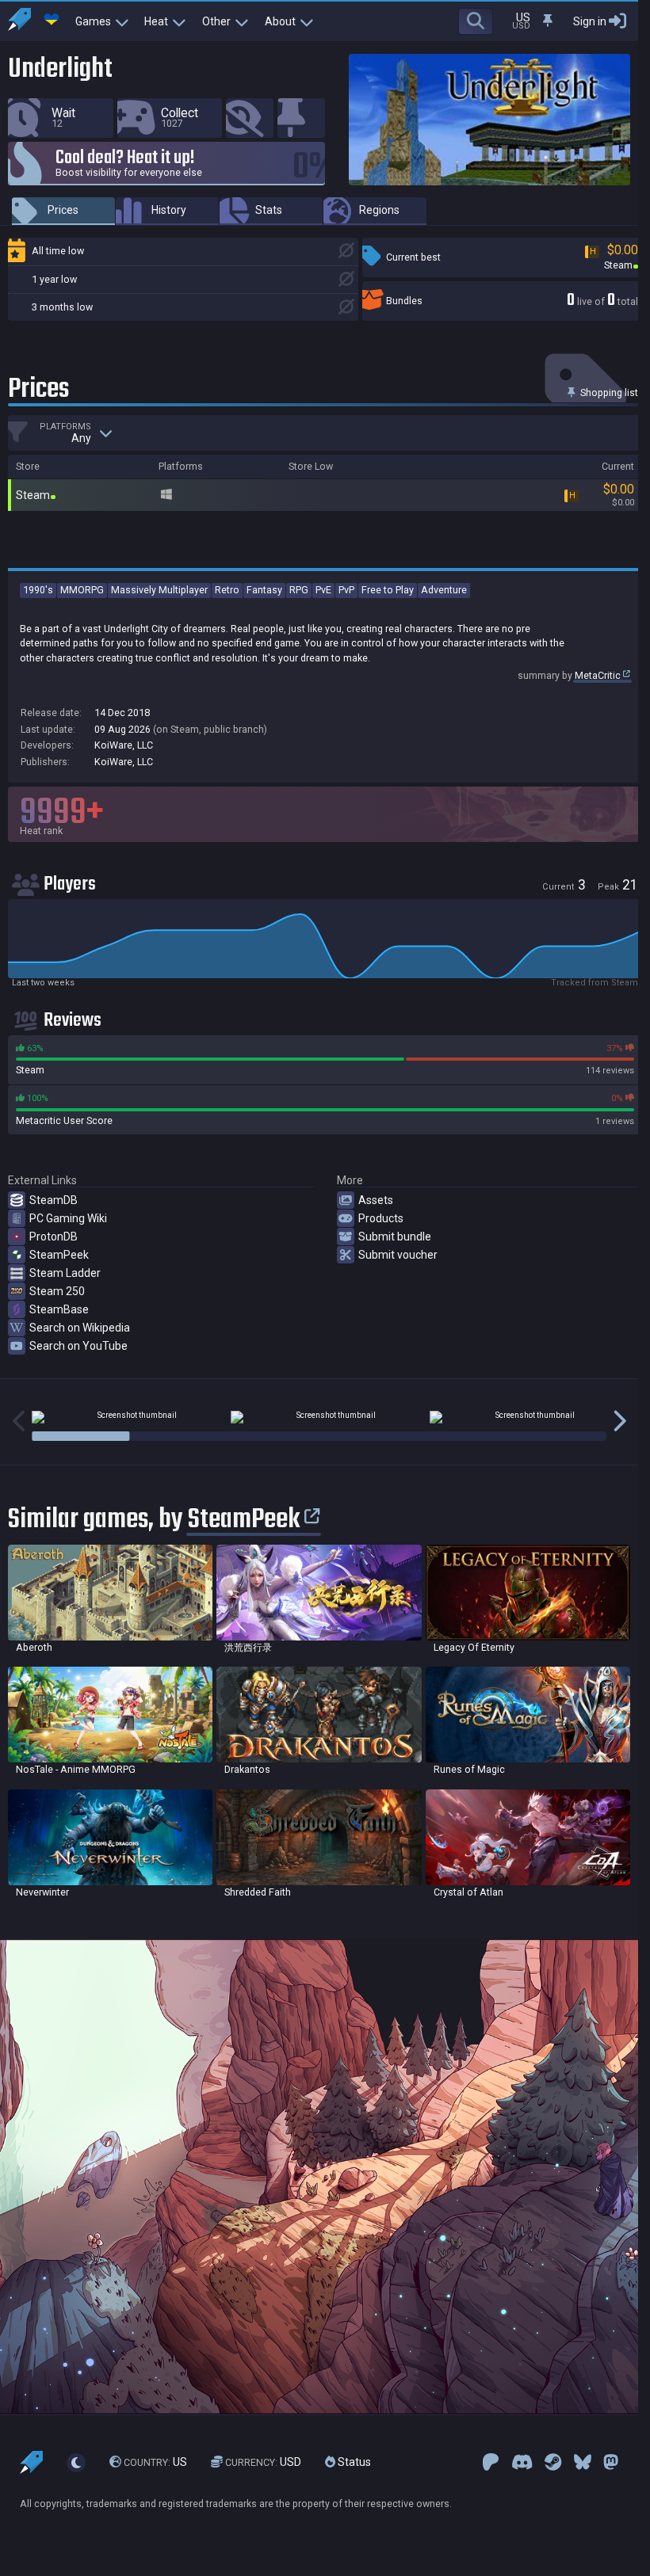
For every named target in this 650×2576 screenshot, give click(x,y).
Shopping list (608, 392)
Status (353, 2462)
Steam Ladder (65, 1273)
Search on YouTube (78, 1346)
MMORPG (82, 590)
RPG (299, 590)
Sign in (590, 21)
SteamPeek (59, 1255)
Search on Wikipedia (80, 1328)
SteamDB (54, 1200)
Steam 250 (57, 1291)
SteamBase (59, 1309)
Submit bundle (395, 1237)
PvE (323, 590)
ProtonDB (54, 1237)
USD (263, 2462)
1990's (38, 590)
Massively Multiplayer (159, 590)
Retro (227, 590)
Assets (376, 1200)
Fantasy (264, 590)
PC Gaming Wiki (68, 1218)
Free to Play (388, 590)
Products (381, 1218)
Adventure (444, 590)
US (155, 2462)
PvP (346, 590)
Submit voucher (398, 1255)
